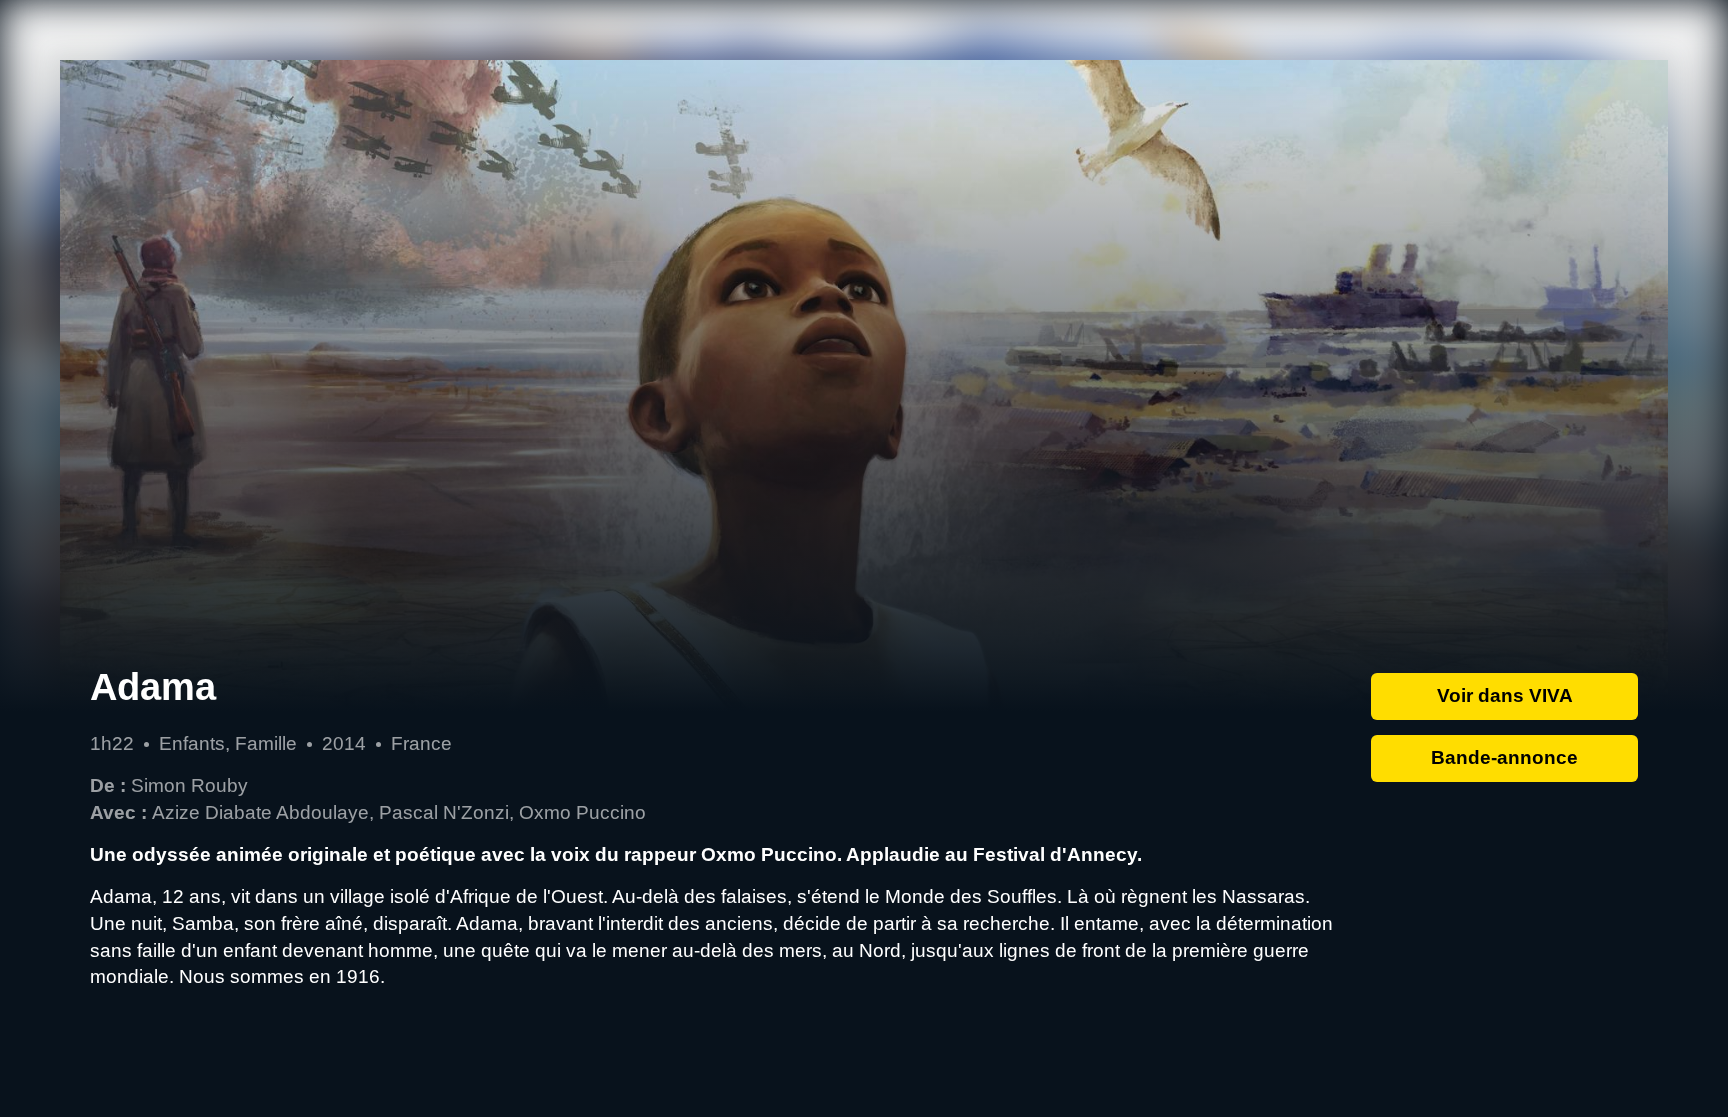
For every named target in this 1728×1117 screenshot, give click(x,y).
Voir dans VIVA (1505, 695)
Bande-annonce (1504, 757)
